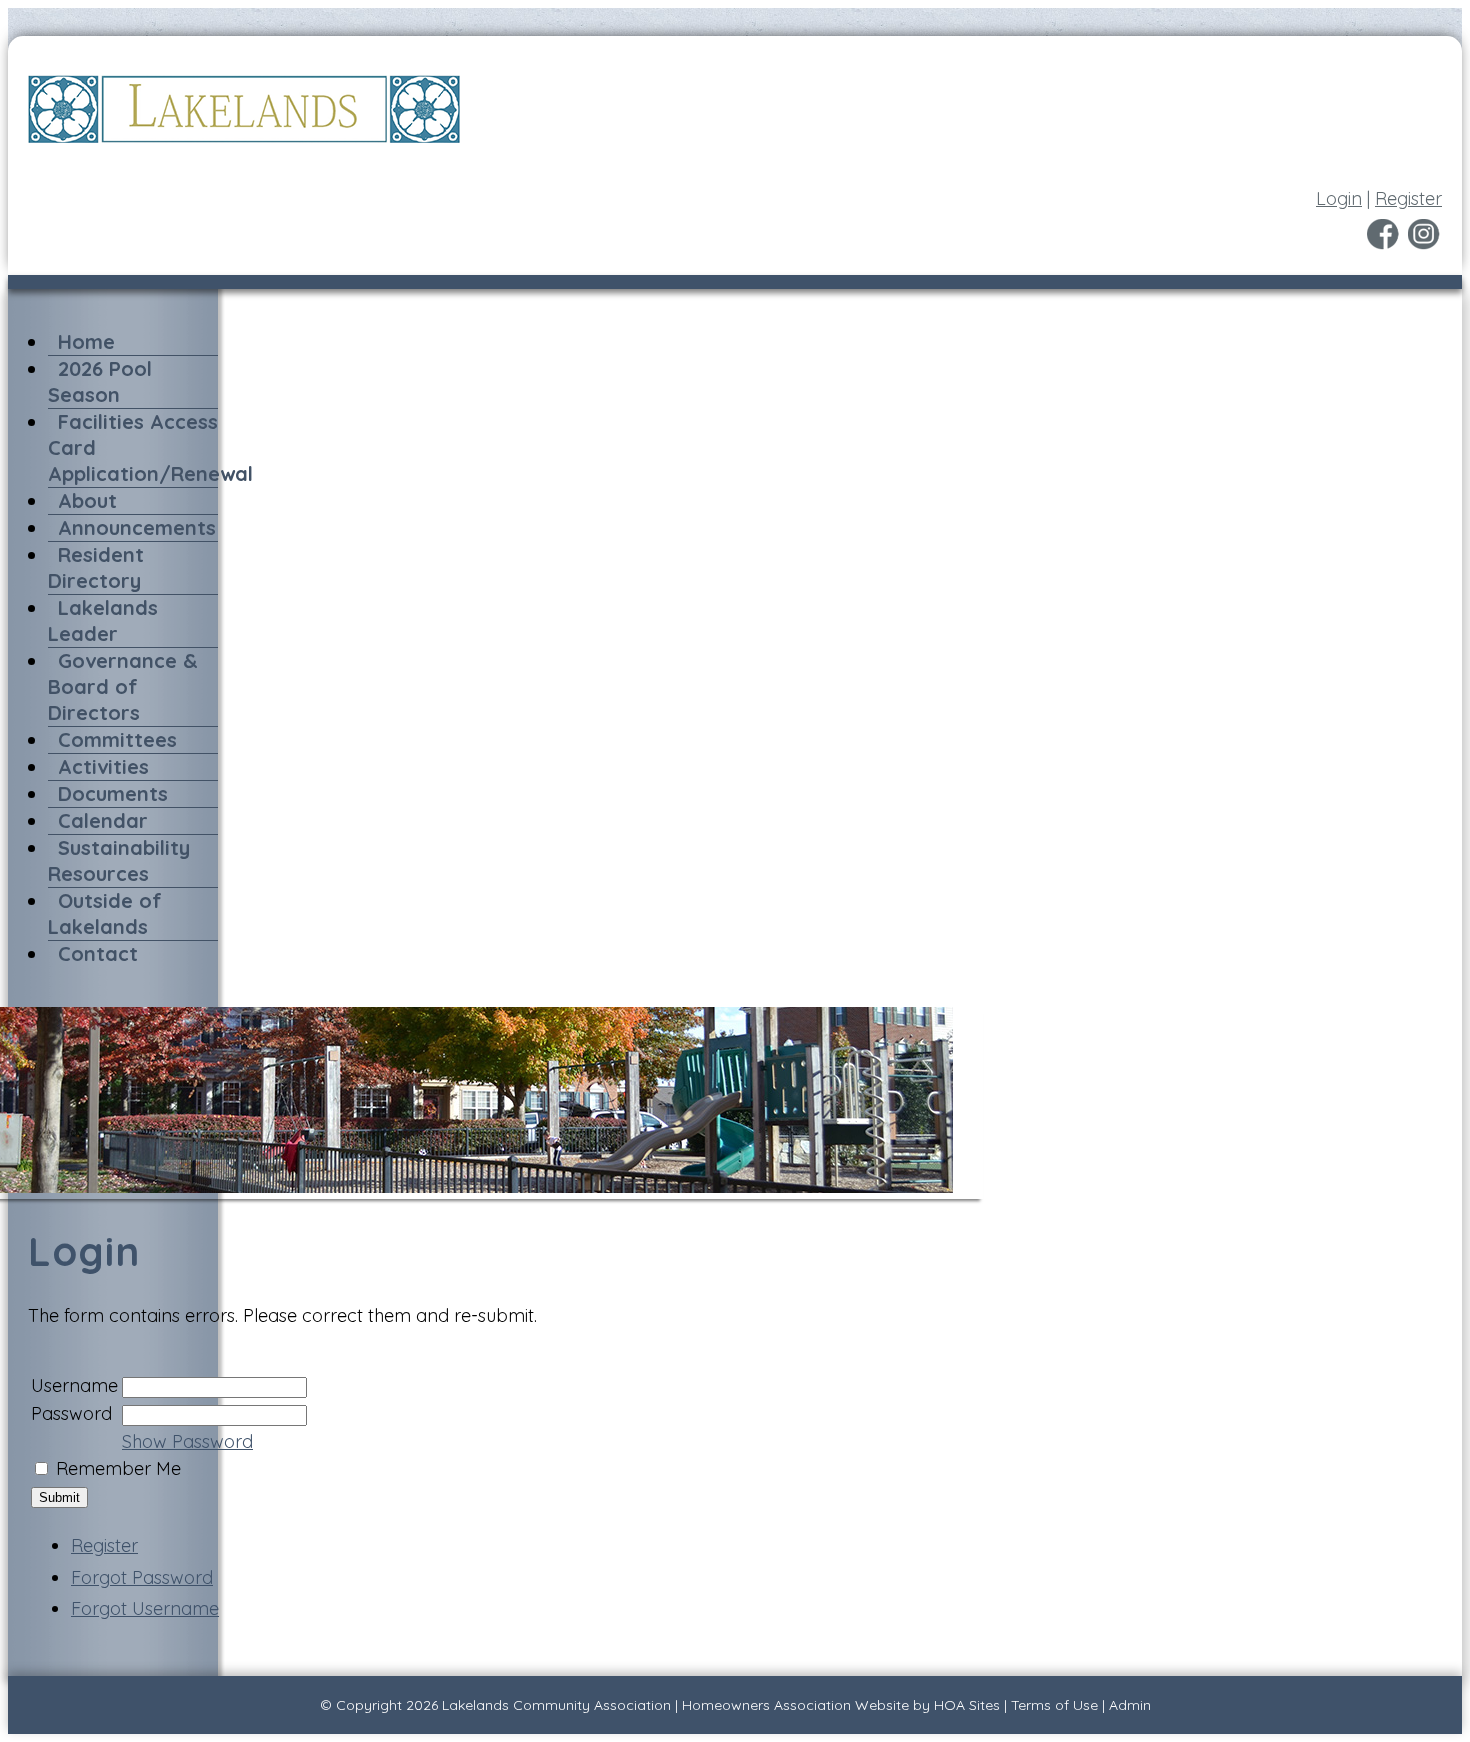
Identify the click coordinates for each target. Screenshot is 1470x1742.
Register (1408, 198)
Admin (1130, 1705)
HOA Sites (967, 1705)
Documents (113, 793)
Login (1339, 198)
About (87, 500)
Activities (103, 766)
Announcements (137, 527)
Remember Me (118, 1468)
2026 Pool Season (100, 381)
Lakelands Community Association (556, 1705)
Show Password (187, 1441)
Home (86, 341)
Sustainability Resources (119, 860)
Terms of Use (1054, 1705)
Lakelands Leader (103, 620)
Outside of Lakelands (105, 913)
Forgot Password (142, 1577)
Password (71, 1413)
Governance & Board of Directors (123, 686)
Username (74, 1385)
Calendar (103, 820)
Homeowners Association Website (795, 1705)
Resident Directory (96, 567)
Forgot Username (145, 1608)
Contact (98, 953)
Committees (117, 739)
